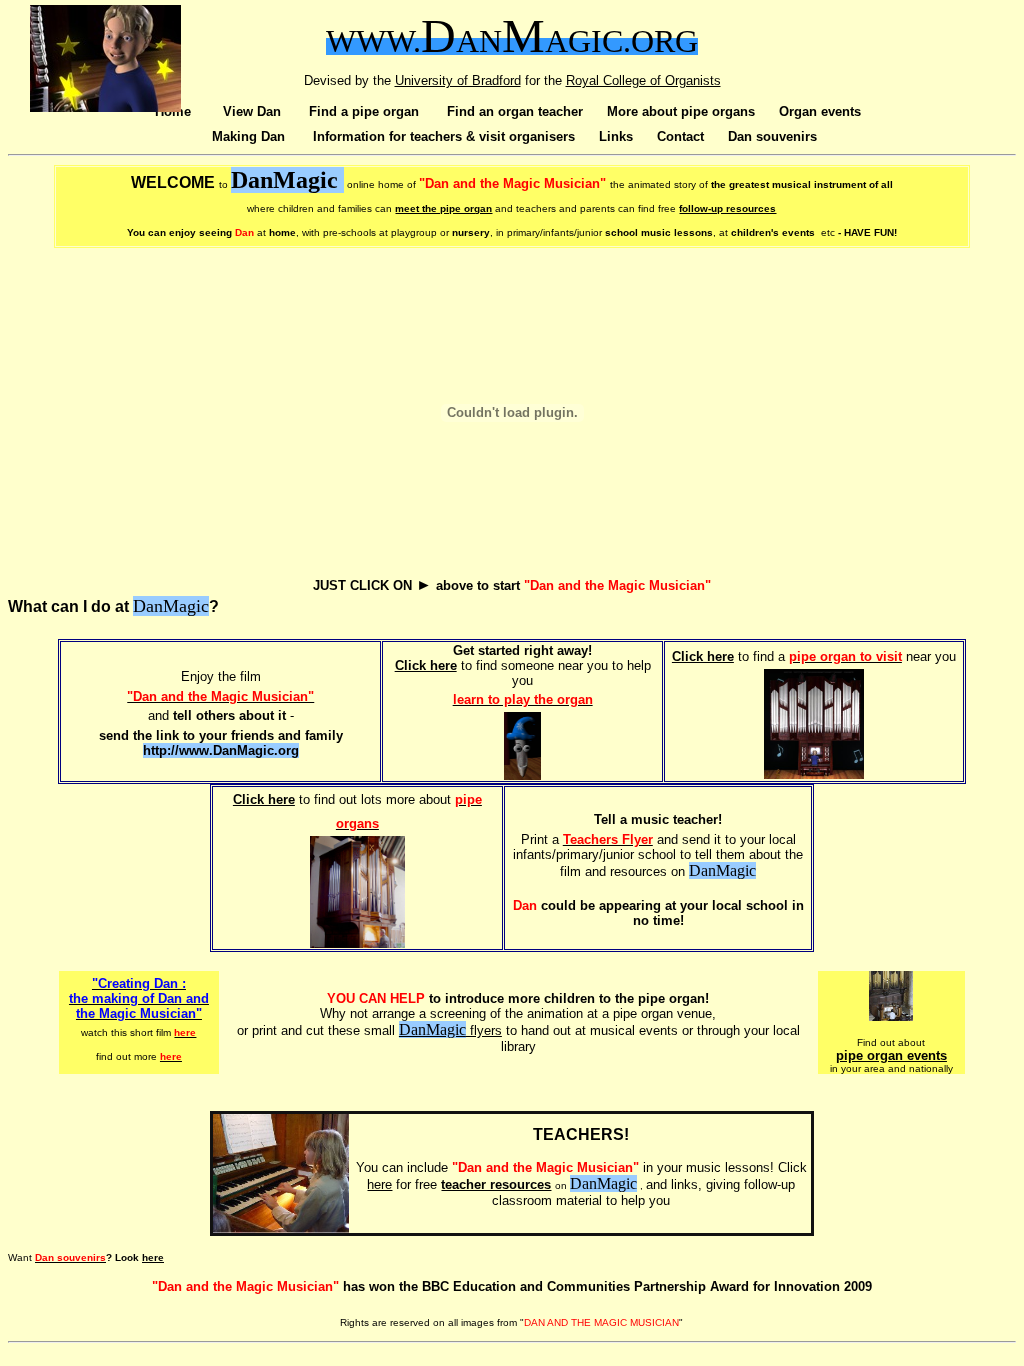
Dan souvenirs (772, 136)
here (379, 1184)
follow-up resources (727, 208)
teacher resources (496, 1184)
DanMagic (432, 1029)
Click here (426, 665)
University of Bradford (458, 80)
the (555, 80)
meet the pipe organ (443, 208)
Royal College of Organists (643, 80)
